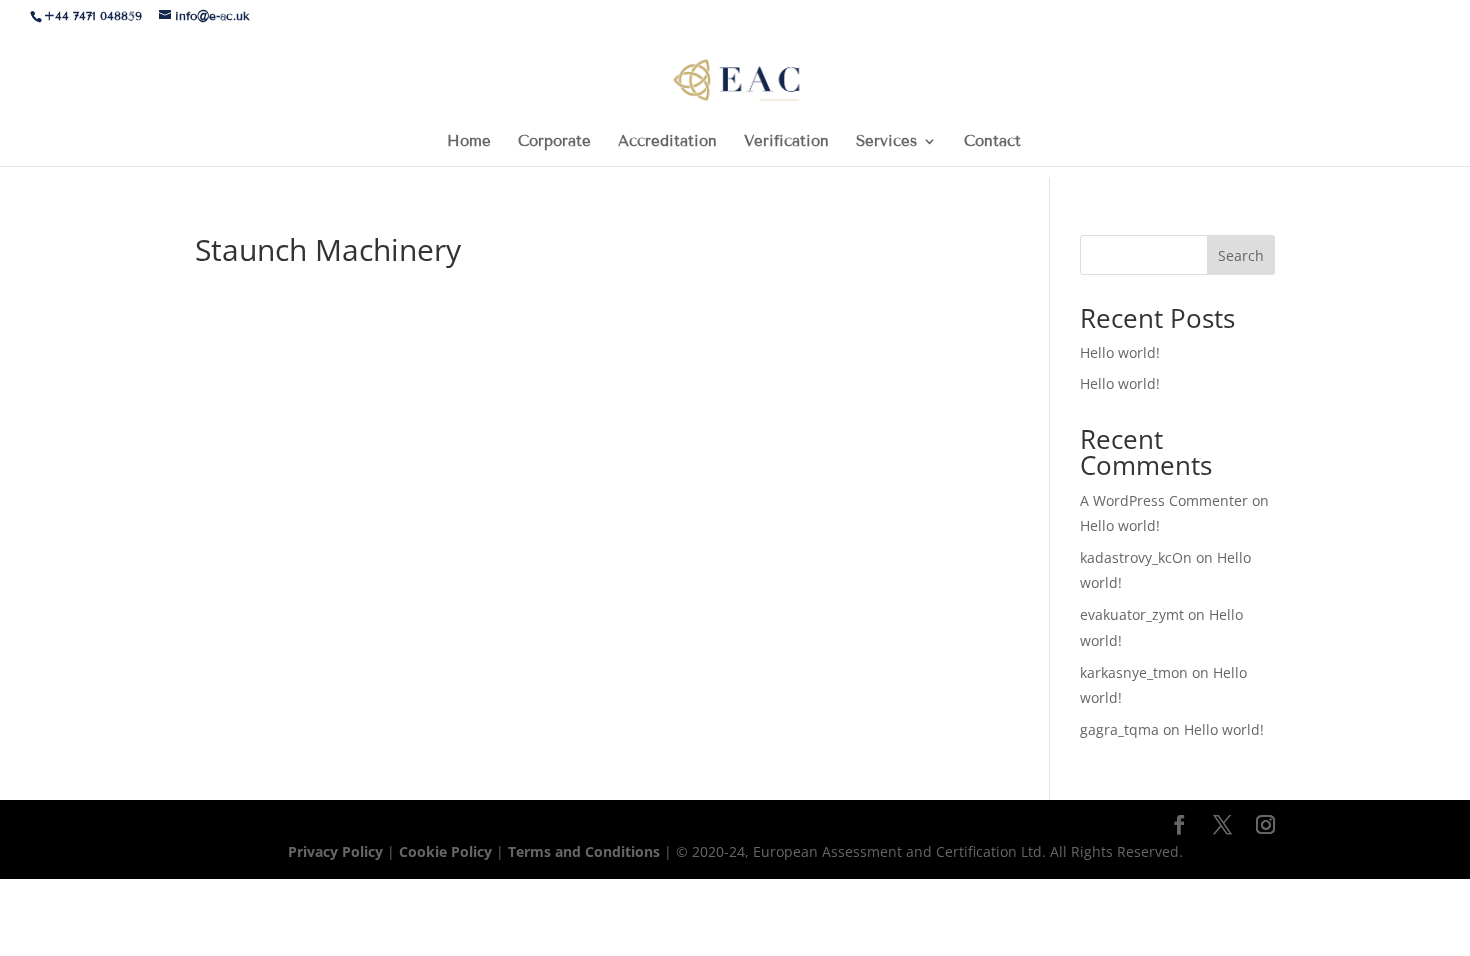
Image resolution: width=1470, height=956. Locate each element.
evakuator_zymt (1132, 614)
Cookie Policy (445, 851)
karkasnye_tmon (1134, 672)
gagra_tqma (1119, 729)
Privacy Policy (337, 851)
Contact (992, 142)
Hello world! (1120, 352)
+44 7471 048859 (93, 15)
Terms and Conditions (586, 851)
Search (1241, 255)
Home (469, 142)
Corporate (554, 142)
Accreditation (667, 142)
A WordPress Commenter (1164, 500)
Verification (786, 142)
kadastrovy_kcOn (1136, 557)
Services (886, 142)
